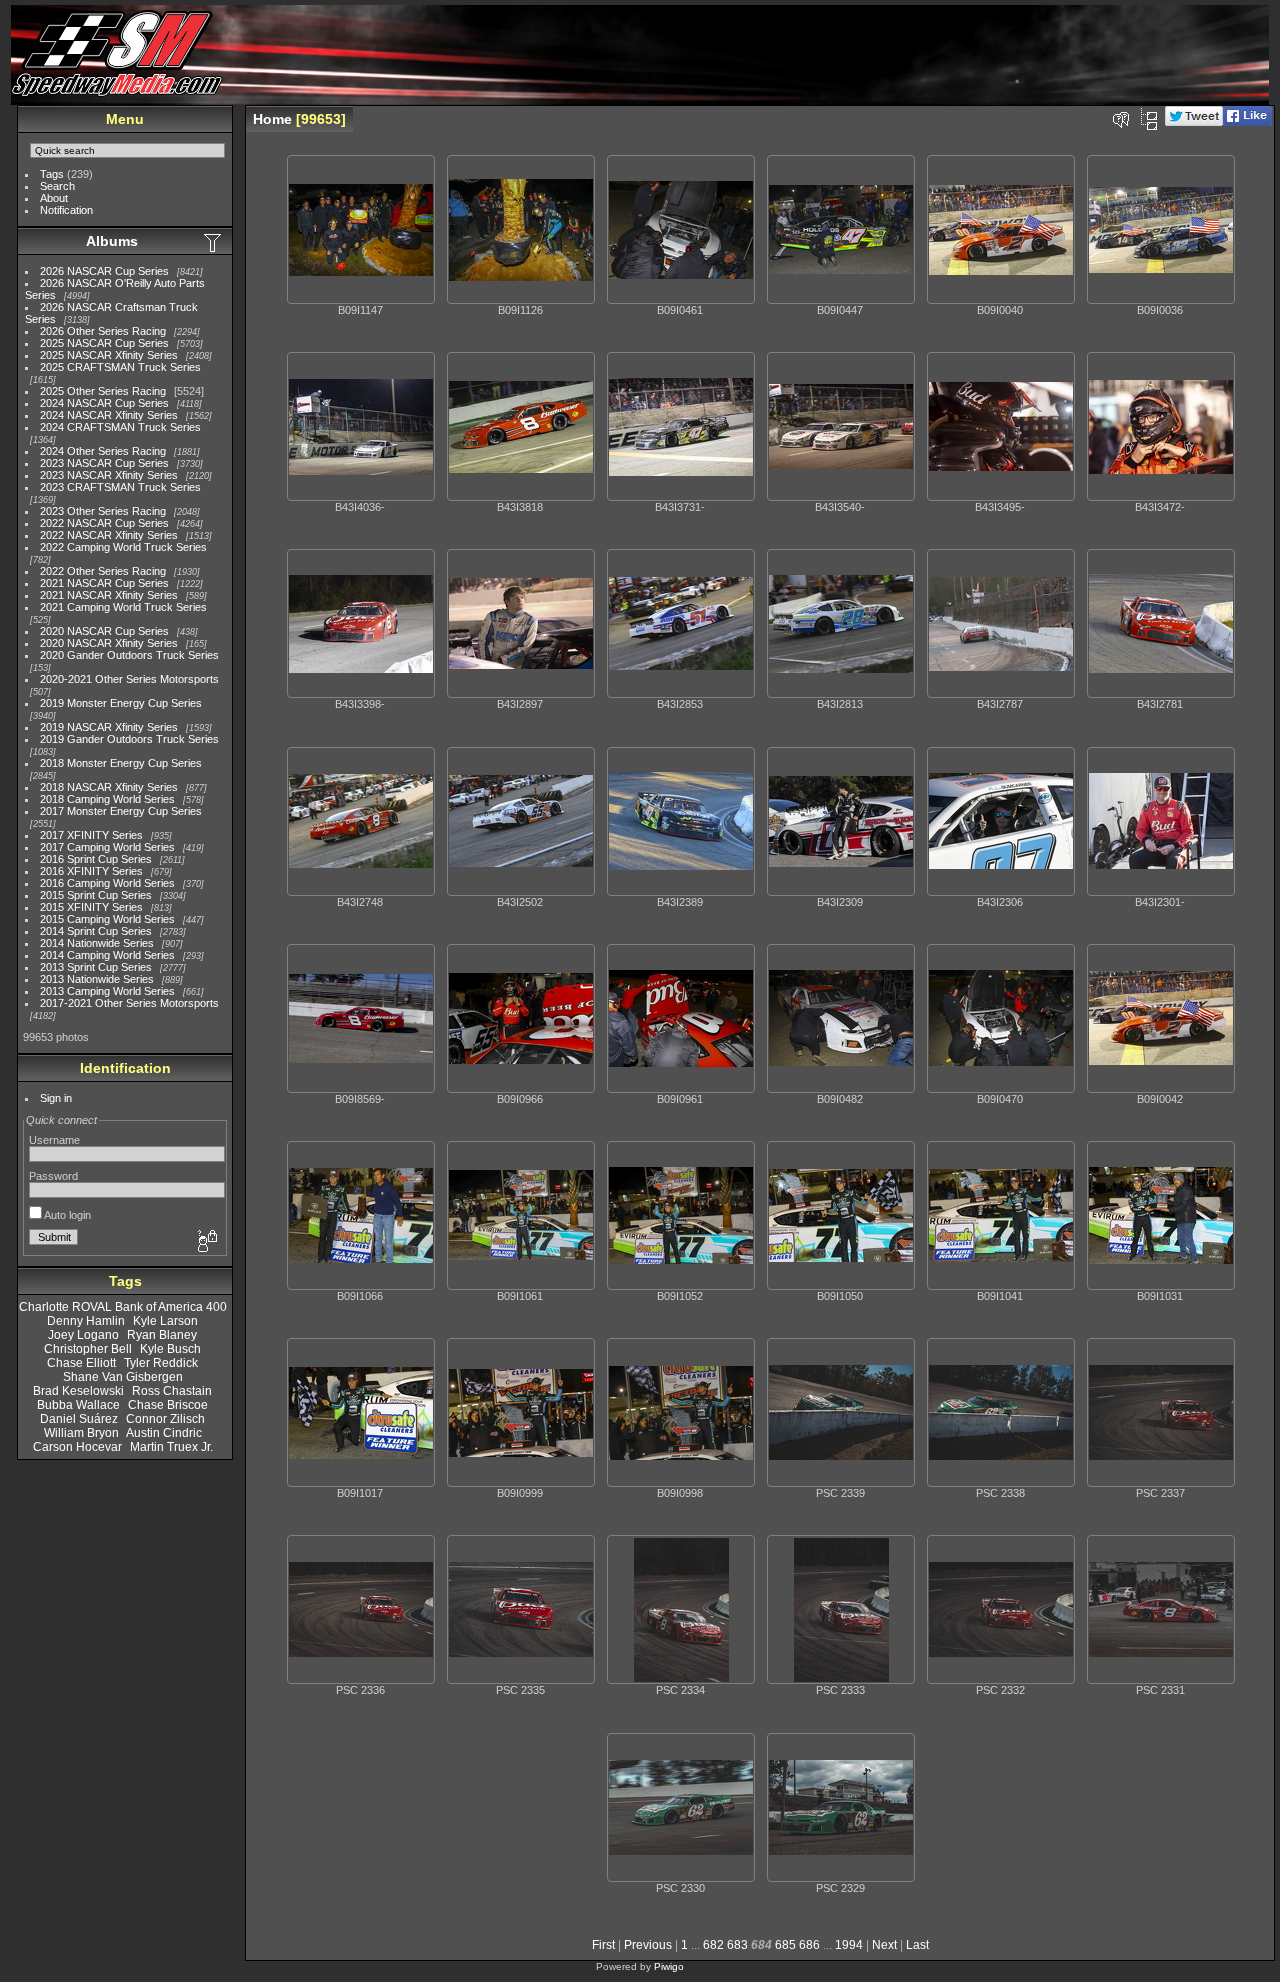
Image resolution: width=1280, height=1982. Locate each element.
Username (54, 1140)
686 (809, 1945)
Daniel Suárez (79, 1419)
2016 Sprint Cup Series (96, 859)
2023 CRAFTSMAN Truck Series (120, 487)
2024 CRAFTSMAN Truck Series (120, 427)
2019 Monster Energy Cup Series (121, 703)
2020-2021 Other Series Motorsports (129, 679)
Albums (112, 241)
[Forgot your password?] (206, 1242)
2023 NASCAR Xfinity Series (109, 475)
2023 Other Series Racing (103, 511)
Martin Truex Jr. (171, 1447)
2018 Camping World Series (107, 799)
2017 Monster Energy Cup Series (121, 811)
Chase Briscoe (168, 1405)
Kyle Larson (165, 1321)
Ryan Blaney (162, 1335)
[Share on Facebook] (1247, 122)
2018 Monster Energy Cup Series (121, 763)
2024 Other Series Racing (103, 451)
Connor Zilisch (165, 1419)
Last (917, 1945)
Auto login (66, 1215)
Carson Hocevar (77, 1447)
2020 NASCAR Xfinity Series (109, 643)
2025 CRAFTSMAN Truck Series (120, 367)
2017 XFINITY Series (91, 835)
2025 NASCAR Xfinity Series (109, 355)
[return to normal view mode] (1149, 119)
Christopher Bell (88, 1349)
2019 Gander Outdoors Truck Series (129, 739)
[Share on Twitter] (1194, 122)
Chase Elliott (81, 1363)
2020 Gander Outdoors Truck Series (129, 655)
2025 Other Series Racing (103, 391)
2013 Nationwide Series (97, 979)
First (603, 1945)
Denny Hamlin (86, 1321)
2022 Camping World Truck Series (123, 547)
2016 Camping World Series (107, 883)
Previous (648, 1945)
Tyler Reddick (161, 1363)
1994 (849, 1945)
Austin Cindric (164, 1433)
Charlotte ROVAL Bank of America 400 (123, 1307)
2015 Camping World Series (107, 919)
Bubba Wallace (78, 1405)
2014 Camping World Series (107, 955)
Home (272, 119)
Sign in (56, 1098)
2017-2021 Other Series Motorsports (129, 1003)
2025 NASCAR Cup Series (104, 343)
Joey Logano (83, 1335)
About (54, 198)
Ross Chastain (172, 1391)
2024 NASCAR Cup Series (104, 403)
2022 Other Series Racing (103, 571)
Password (53, 1176)
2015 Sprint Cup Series (96, 895)
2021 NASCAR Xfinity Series (109, 595)
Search (57, 186)
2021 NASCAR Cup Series (104, 583)
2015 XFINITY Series (91, 907)
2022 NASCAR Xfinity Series (109, 535)
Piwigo (669, 1966)
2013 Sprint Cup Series (96, 967)
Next (884, 1945)
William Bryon (81, 1433)
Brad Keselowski (78, 1391)
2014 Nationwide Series (97, 943)
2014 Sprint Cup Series (96, 931)
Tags (52, 174)
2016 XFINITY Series (91, 871)
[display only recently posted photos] (214, 242)
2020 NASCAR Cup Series (104, 631)
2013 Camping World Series (107, 991)
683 (737, 1945)
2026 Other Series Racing (103, 331)
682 (713, 1945)
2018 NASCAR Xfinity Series (109, 787)
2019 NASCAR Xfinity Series (109, 727)
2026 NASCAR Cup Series (104, 271)
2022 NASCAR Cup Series (104, 523)
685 (785, 1945)
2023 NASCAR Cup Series (104, 463)
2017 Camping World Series (107, 847)
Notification (66, 210)
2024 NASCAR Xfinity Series (109, 415)
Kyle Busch (170, 1349)
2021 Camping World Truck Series (123, 607)
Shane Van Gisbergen (123, 1377)
